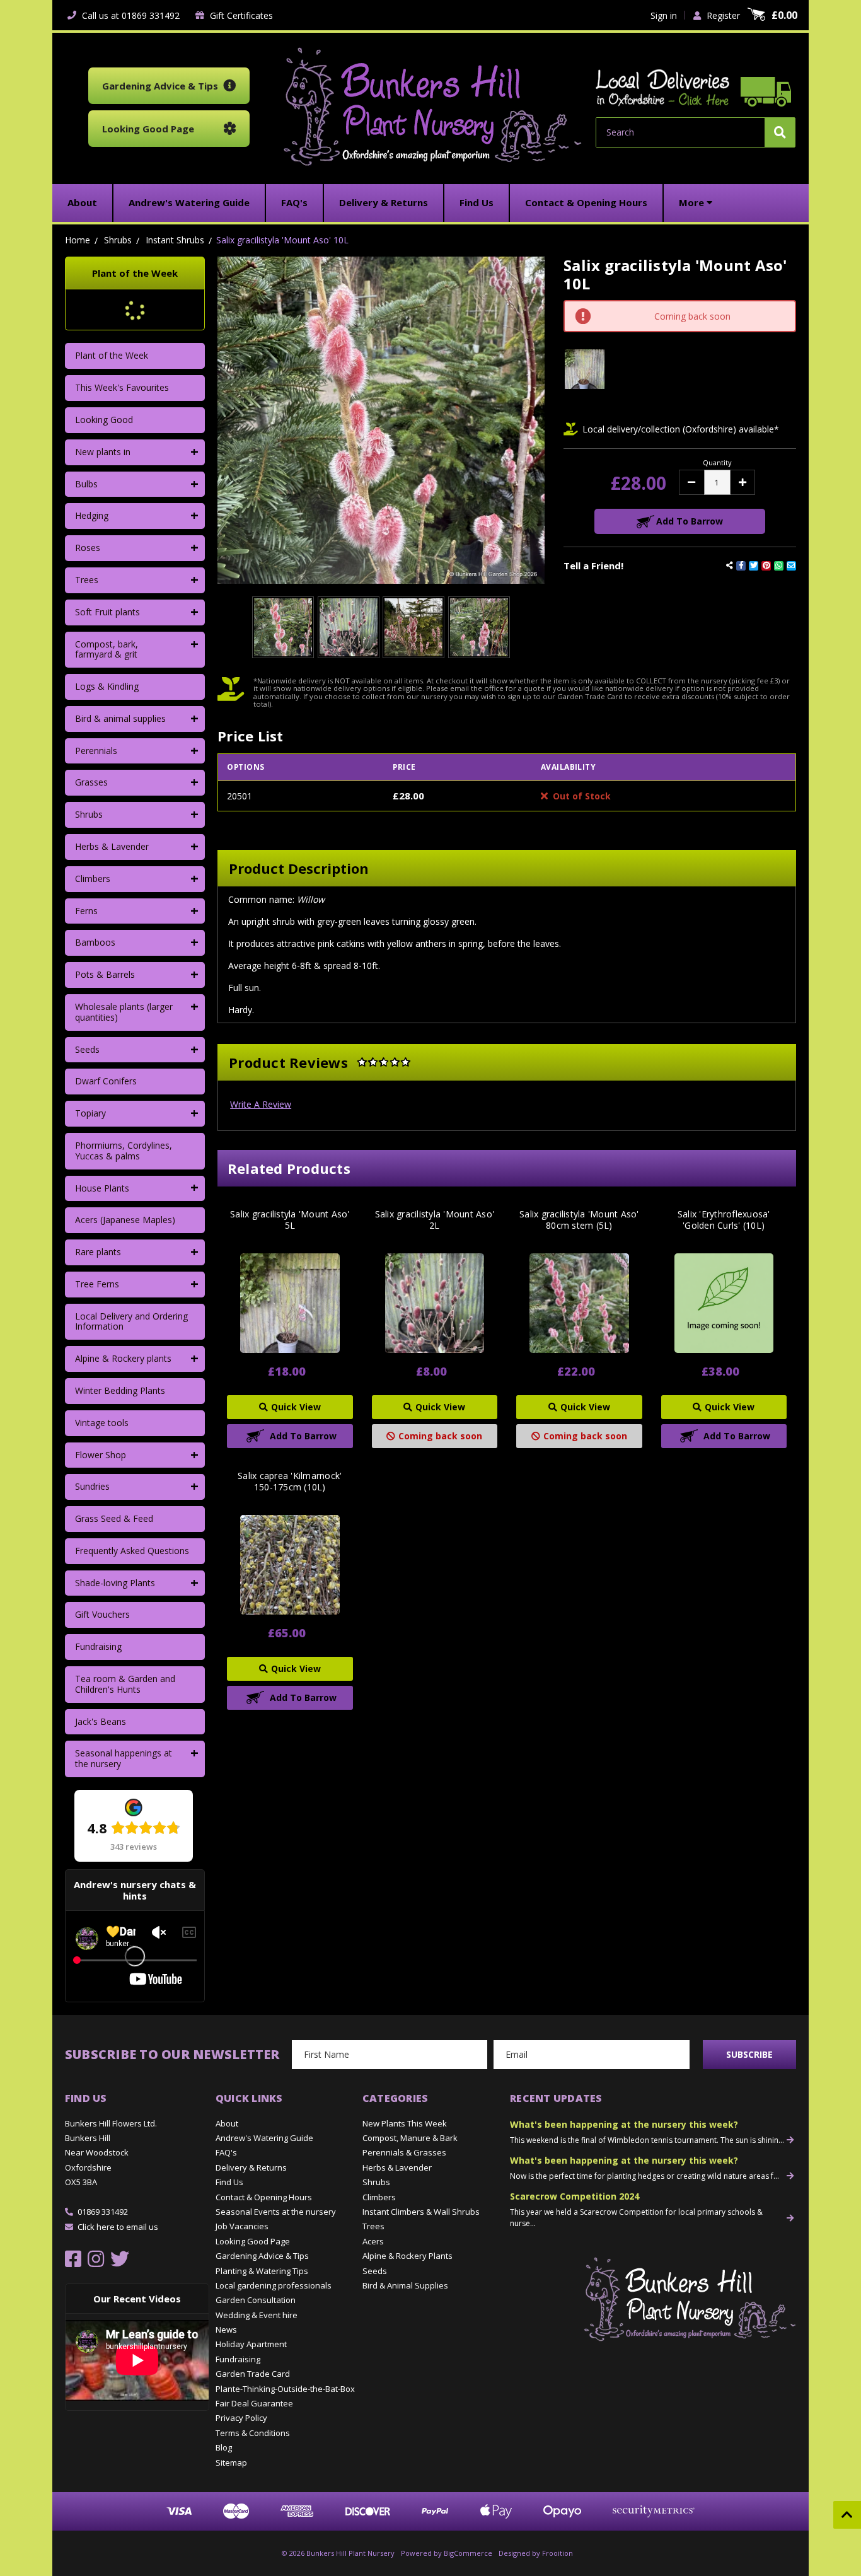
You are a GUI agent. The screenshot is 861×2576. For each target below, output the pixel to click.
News (226, 2329)
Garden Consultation (256, 2300)
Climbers (93, 879)
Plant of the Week (112, 355)
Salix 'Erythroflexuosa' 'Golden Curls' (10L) (724, 1220)
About (227, 2123)
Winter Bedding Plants (120, 1390)
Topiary (90, 1113)
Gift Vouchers (102, 1614)
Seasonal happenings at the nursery (124, 1758)
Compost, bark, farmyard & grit (107, 649)
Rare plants (98, 1252)
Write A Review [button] (261, 1104)
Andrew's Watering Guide (264, 2138)
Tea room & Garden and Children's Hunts (125, 1684)
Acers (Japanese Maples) (125, 1220)
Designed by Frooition (536, 2553)
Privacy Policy (241, 2418)
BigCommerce (468, 2553)
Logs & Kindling (107, 686)
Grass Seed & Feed (114, 1518)
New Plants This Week (405, 2123)
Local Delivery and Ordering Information (131, 1321)
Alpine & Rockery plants (123, 1358)
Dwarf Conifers (106, 1081)
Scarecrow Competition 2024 (575, 2196)
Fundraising (98, 1646)
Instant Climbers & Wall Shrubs (421, 2212)
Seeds (87, 1049)
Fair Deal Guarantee (254, 2403)
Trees (87, 580)
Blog (224, 2447)
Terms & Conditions (253, 2433)
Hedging (92, 515)
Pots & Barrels (105, 974)
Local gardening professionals (274, 2285)
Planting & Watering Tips (262, 2271)
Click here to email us (118, 2227)
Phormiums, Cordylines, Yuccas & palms (124, 1151)
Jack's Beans (101, 1721)
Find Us (229, 2182)
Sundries (92, 1486)
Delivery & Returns (251, 2167)
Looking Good (104, 420)
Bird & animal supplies (120, 718)
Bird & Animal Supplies (405, 2285)
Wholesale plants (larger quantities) (124, 1012)
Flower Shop (101, 1455)
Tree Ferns (97, 1284)
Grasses (91, 782)
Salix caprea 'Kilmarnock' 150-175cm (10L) (290, 1482)
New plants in (103, 452)
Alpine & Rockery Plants (407, 2256)
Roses (88, 548)
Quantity (717, 462)
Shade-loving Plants (115, 1583)
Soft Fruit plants (107, 612)
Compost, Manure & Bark (410, 2138)
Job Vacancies (242, 2226)
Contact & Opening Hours (264, 2197)
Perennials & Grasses (404, 2152)
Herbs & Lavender (112, 846)
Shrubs (89, 814)
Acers (373, 2241)
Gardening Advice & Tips (262, 2256)
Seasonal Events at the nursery (276, 2212)
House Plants (102, 1188)
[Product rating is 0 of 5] (384, 1062)
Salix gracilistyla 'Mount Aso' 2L (435, 1220)
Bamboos (95, 942)
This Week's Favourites (122, 387)
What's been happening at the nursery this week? (624, 2124)
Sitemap (231, 2463)
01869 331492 (103, 2212)
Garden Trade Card (253, 2374)
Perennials (96, 751)
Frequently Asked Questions (132, 1551)
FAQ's (226, 2152)
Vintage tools (102, 1423)
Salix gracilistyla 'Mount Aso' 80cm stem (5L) (579, 1220)
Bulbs (86, 484)
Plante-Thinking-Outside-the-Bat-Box (285, 2389)
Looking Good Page (253, 2241)
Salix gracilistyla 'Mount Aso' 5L (290, 1220)
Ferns (86, 911)
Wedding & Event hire (257, 2315)
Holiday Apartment (251, 2344)
